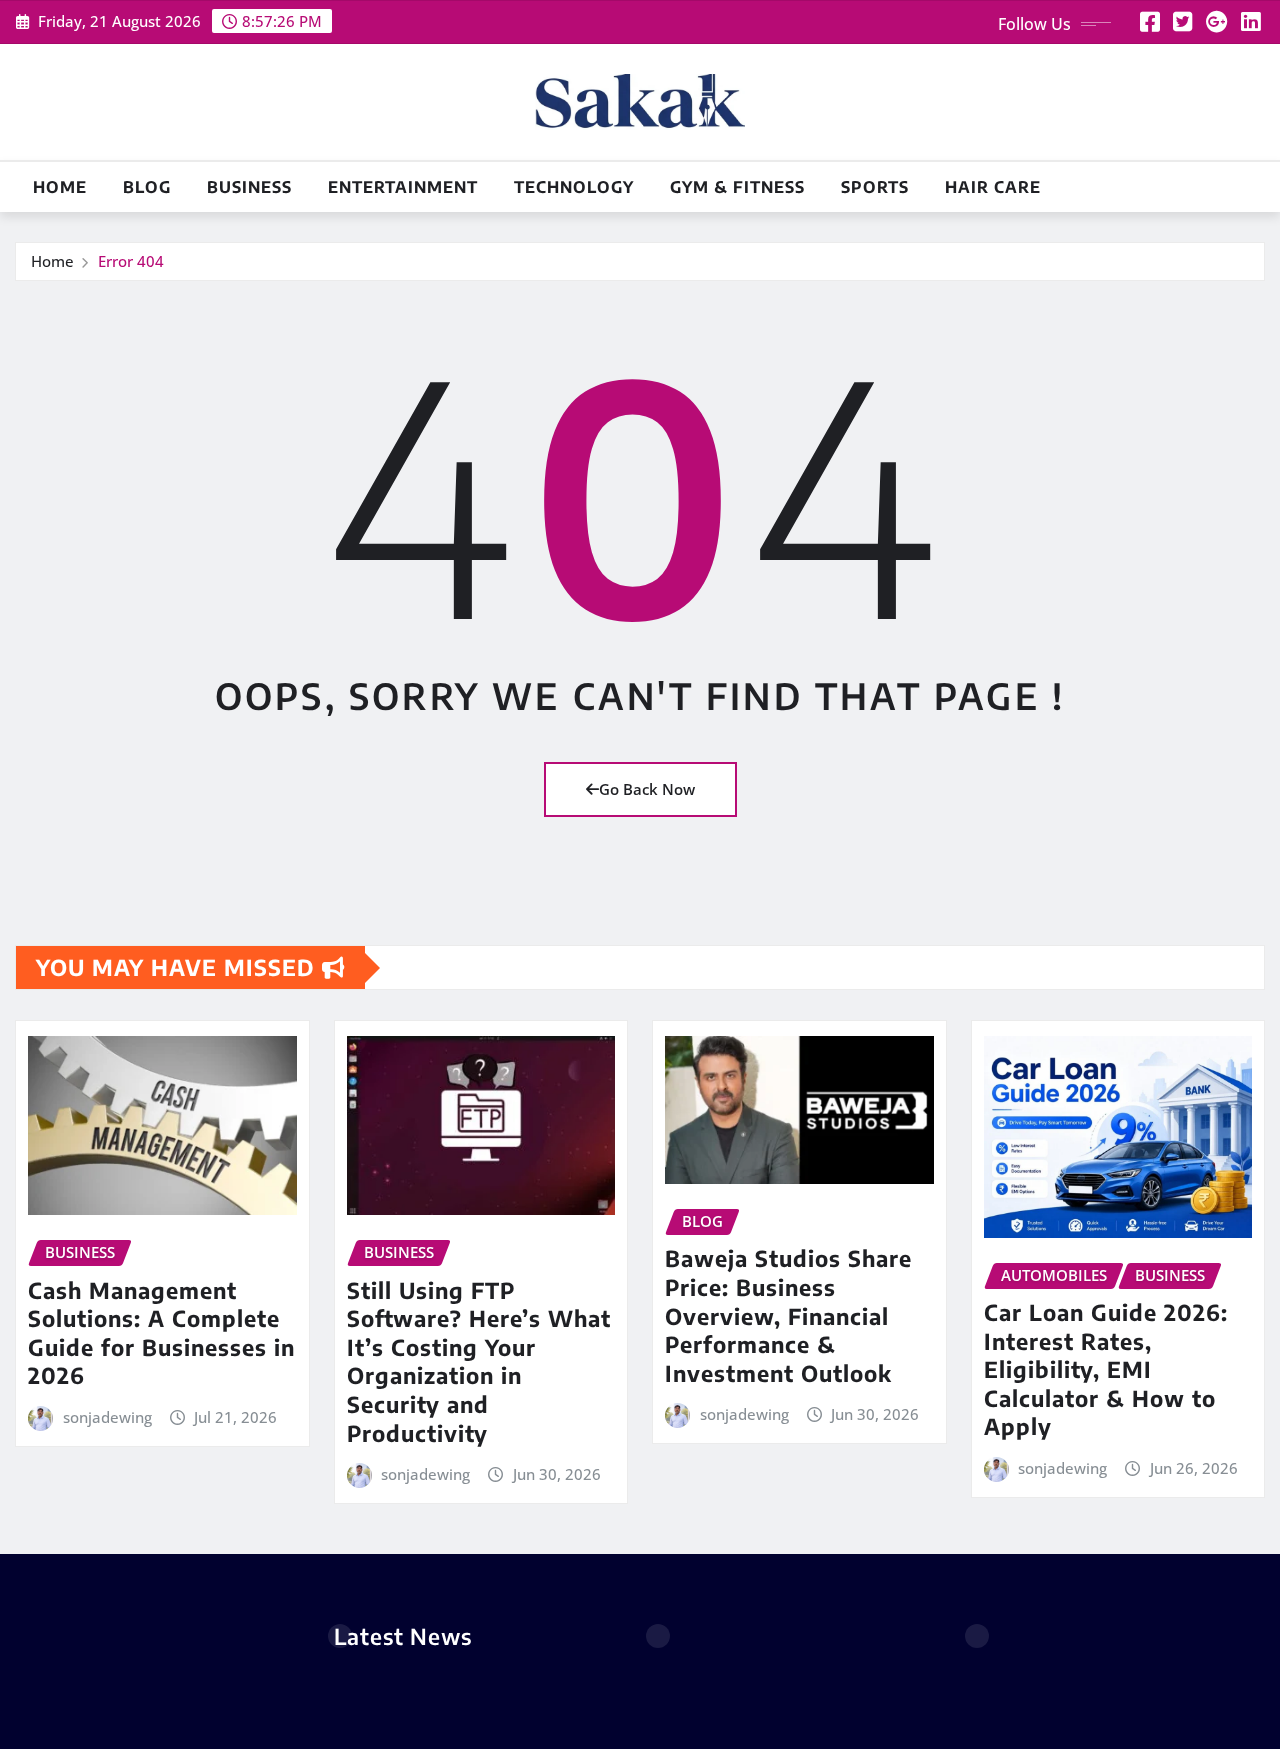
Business (249, 187)
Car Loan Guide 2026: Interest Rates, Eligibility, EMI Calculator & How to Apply (1106, 1369)
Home (60, 187)
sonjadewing (107, 1417)
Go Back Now (647, 789)
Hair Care (993, 187)
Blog (147, 187)
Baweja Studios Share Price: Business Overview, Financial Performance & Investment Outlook (788, 1315)
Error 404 (131, 261)
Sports (875, 187)
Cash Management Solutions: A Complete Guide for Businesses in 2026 (161, 1333)
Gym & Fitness (737, 187)
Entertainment (403, 187)
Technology (574, 187)
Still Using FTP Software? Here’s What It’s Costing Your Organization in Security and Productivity (479, 1361)
